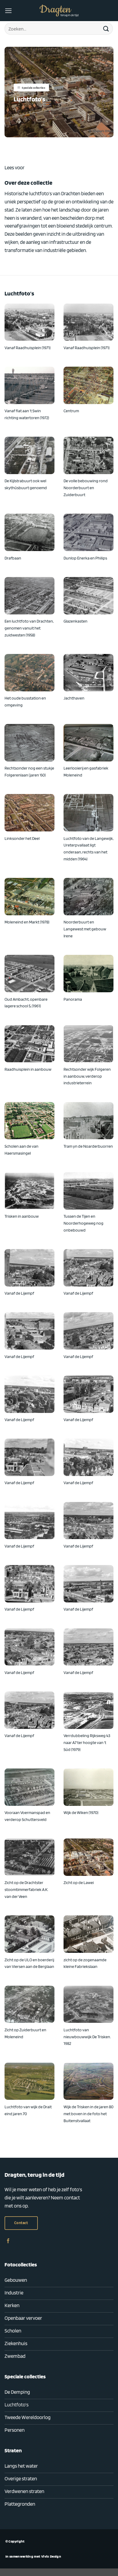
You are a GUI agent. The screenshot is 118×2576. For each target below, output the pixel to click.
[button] (8, 11)
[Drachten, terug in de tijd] (59, 11)
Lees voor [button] (15, 167)
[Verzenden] (106, 29)
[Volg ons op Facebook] (8, 2241)
